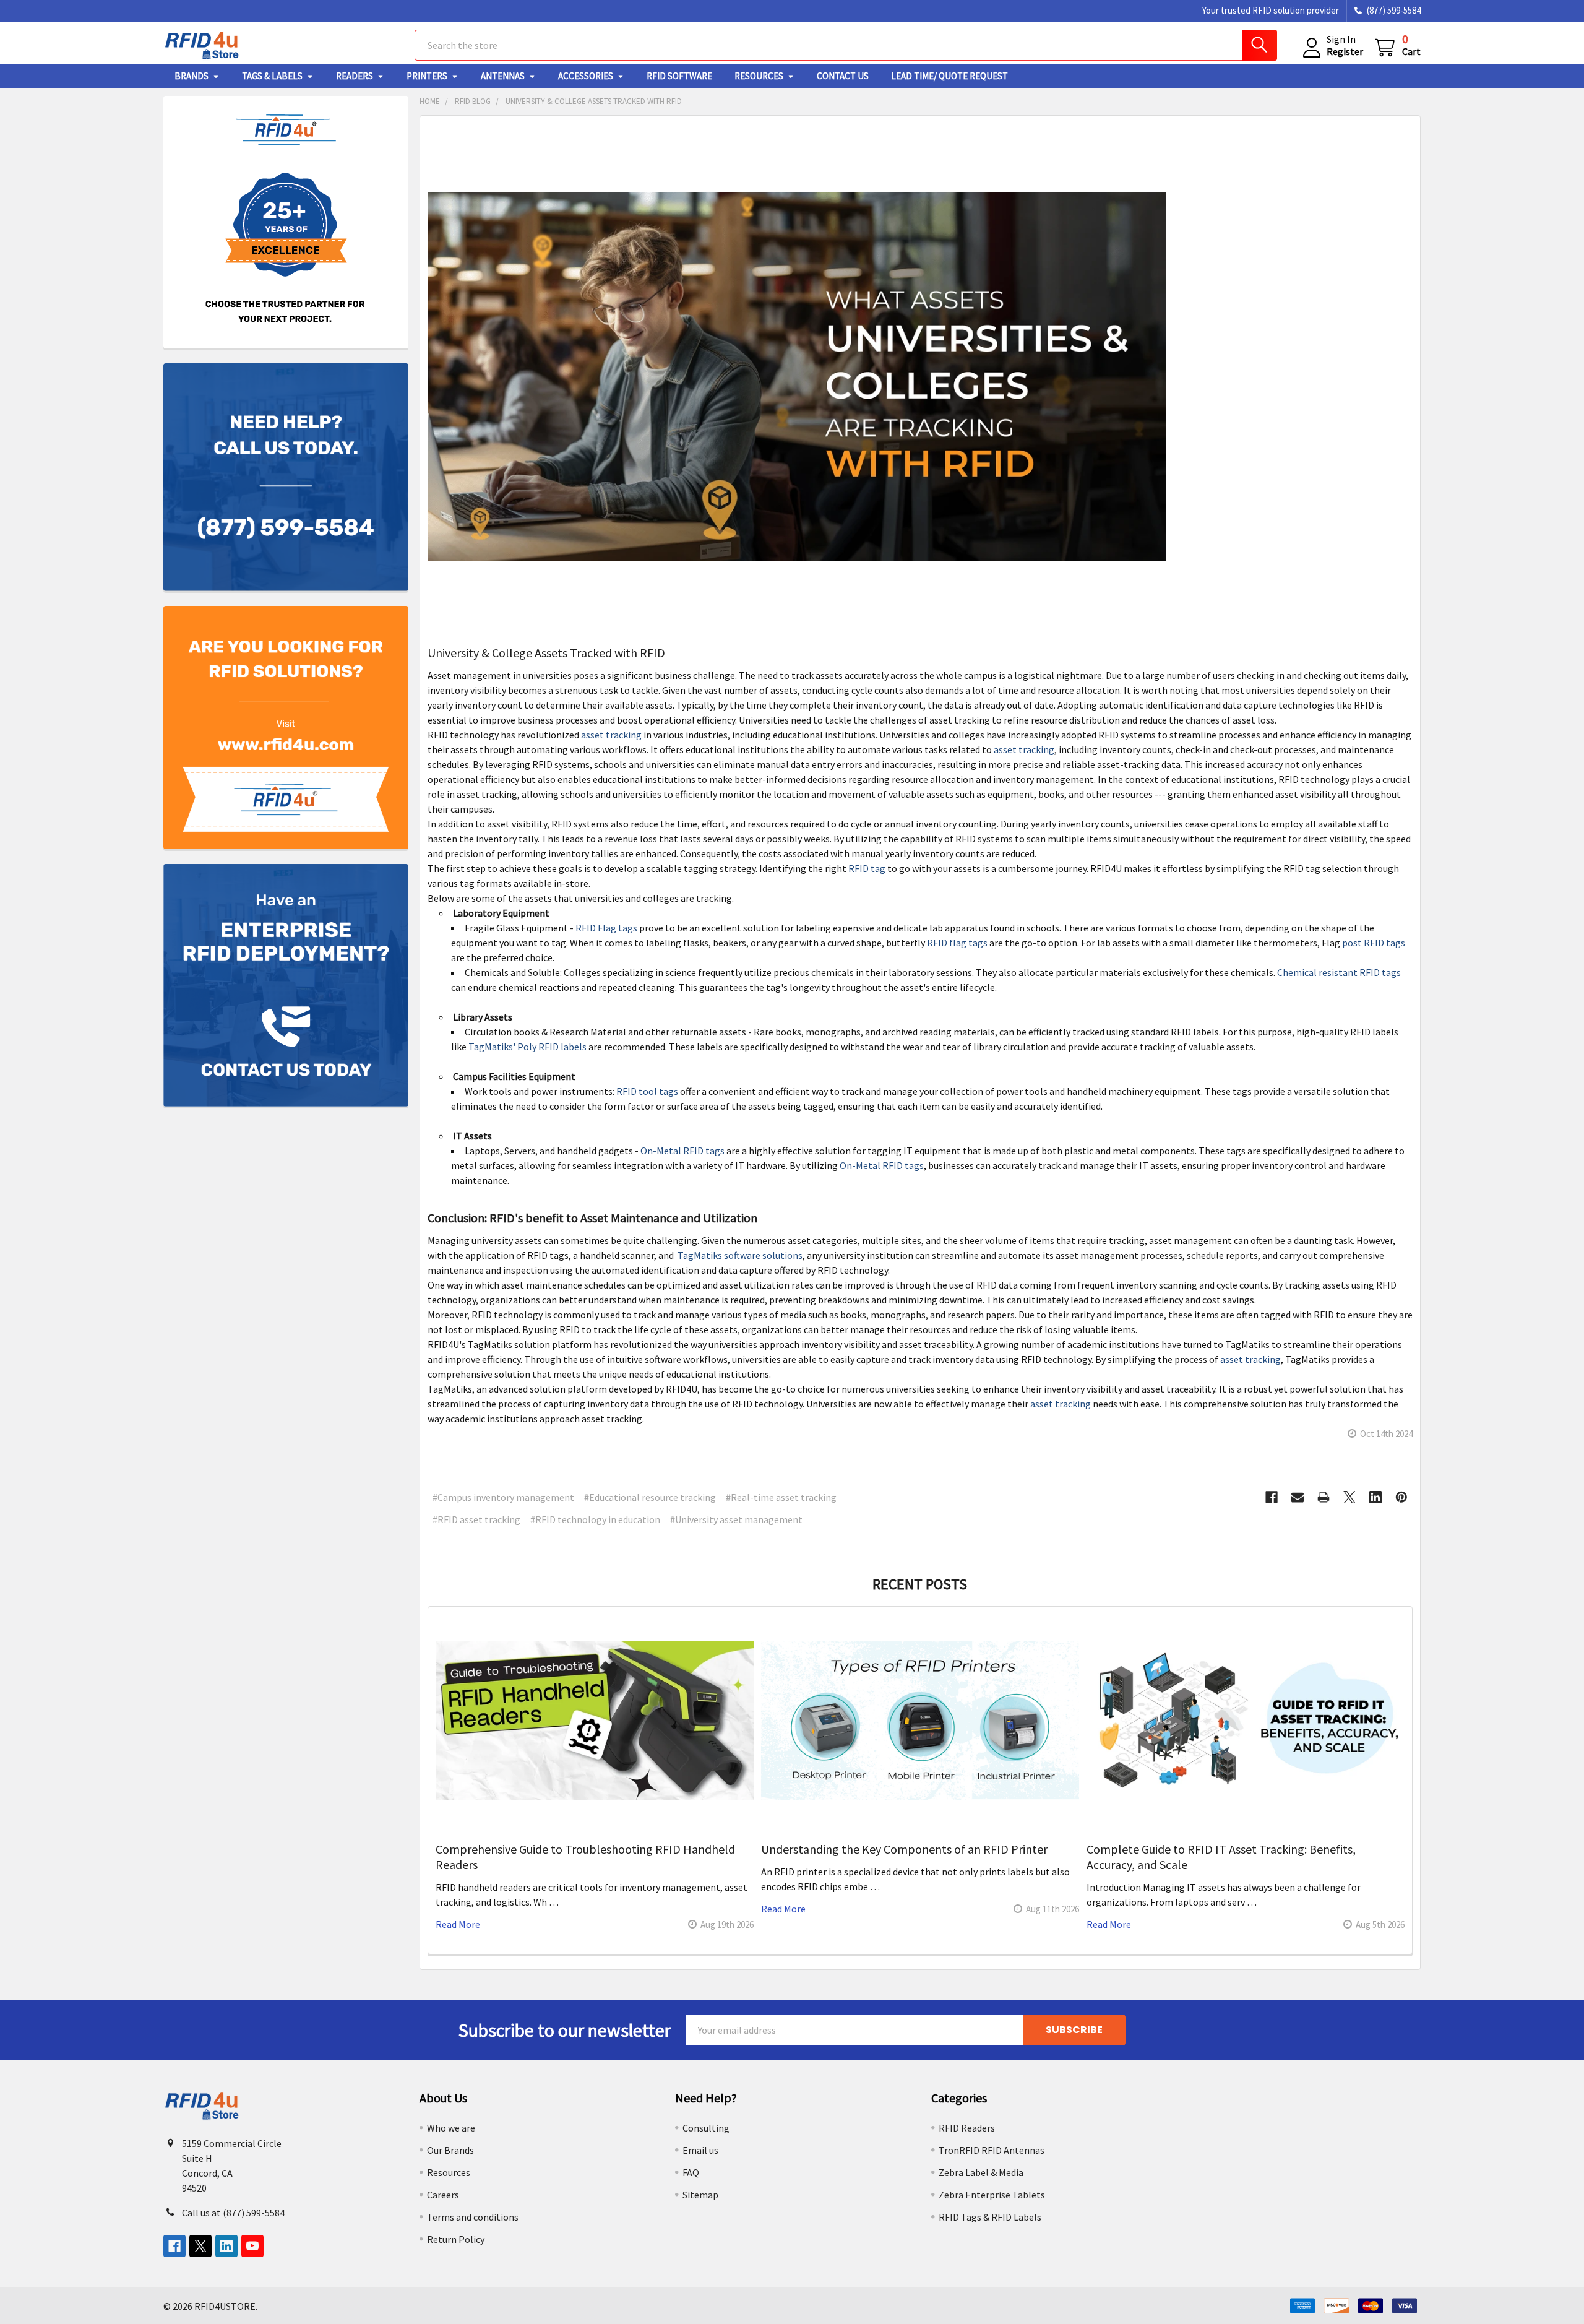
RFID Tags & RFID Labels (990, 2217)
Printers (427, 76)
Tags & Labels (272, 76)
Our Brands (450, 2150)
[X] (1349, 1497)
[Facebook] (1272, 1497)
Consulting (706, 2128)
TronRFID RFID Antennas (992, 2150)
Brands (192, 76)
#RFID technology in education (595, 1519)
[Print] (1324, 1497)
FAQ (691, 2172)
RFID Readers (967, 2128)
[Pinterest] (1401, 1497)
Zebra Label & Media (981, 2172)
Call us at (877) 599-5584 (233, 2213)
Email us (700, 2150)
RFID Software (679, 76)
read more (458, 1924)
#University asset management (736, 1519)
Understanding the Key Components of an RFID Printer (904, 1849)
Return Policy (456, 2239)
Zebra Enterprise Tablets (992, 2195)
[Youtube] (252, 2246)
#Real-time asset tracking (781, 1497)
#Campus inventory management (503, 1497)
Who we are (451, 2128)
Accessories (586, 76)
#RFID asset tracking (476, 1519)
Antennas (503, 76)
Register (1345, 51)
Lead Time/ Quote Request (949, 76)
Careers (443, 2195)
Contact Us (843, 76)
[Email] (1298, 1497)
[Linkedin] (1375, 1497)
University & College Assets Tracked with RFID (546, 653)
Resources (759, 76)
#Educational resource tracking (650, 1497)
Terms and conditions (473, 2217)
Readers (355, 76)
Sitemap (700, 2195)
